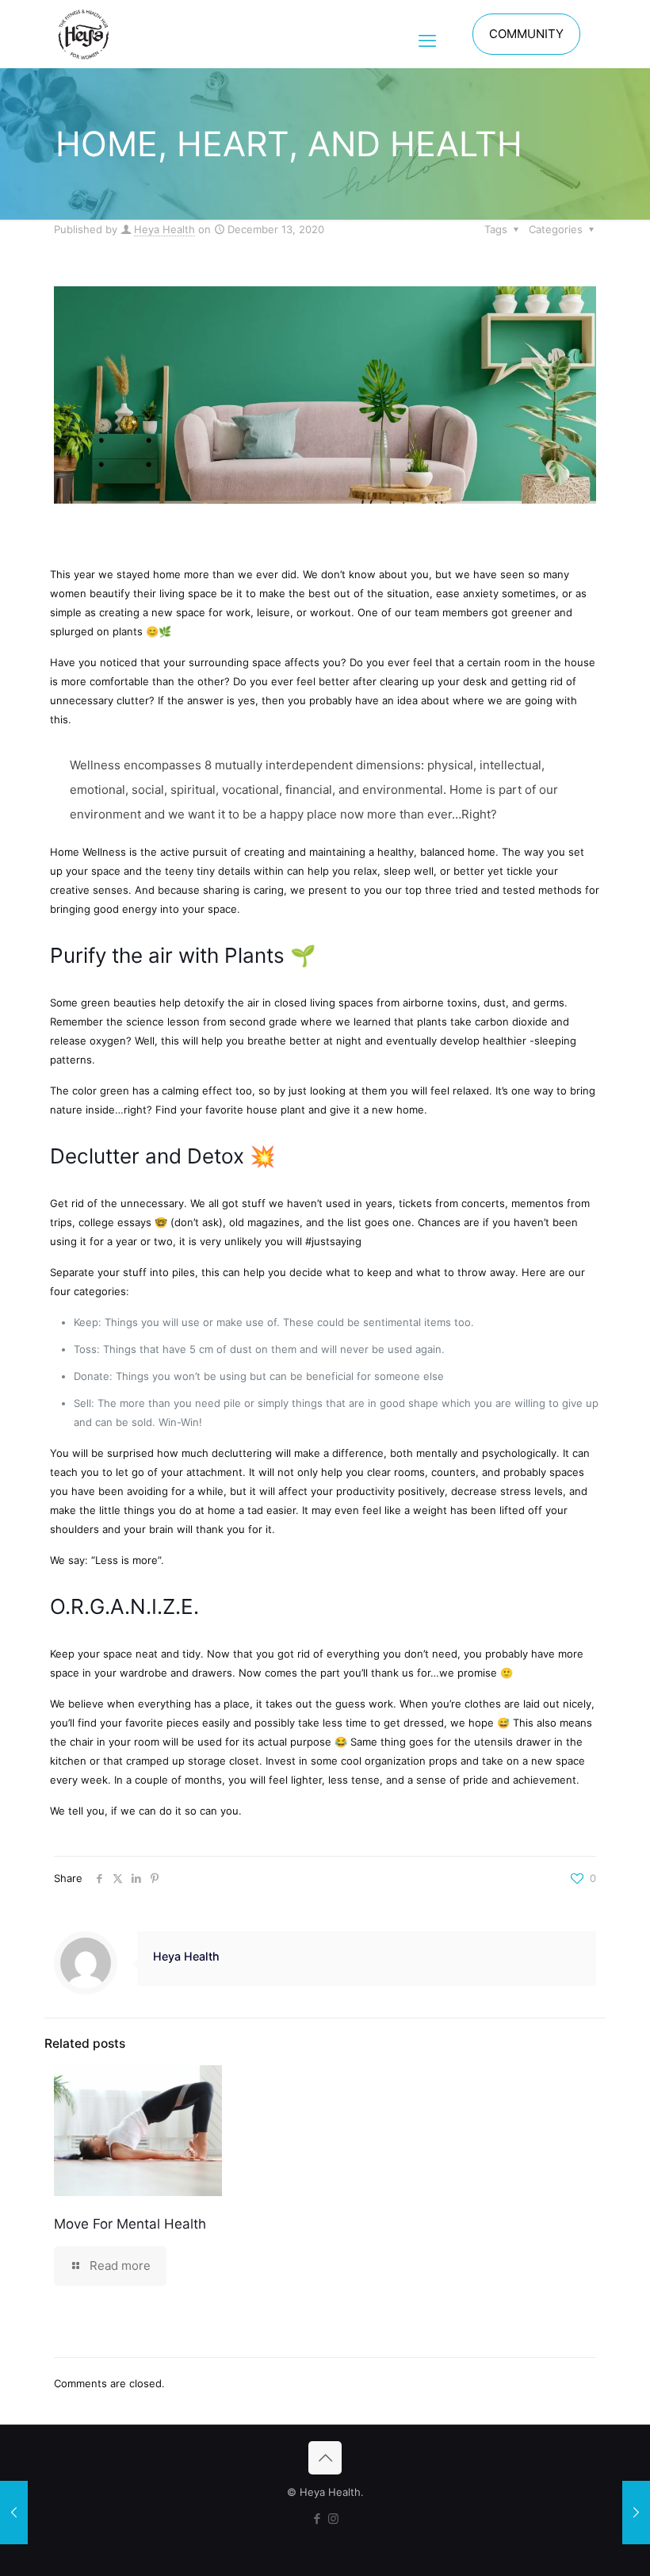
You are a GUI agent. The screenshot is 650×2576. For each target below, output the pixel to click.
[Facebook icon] (317, 2518)
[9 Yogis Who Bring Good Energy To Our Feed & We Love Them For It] (14, 2513)
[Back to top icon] (325, 2458)
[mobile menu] (427, 34)
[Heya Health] (84, 34)
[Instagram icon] (333, 2518)
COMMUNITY (526, 34)
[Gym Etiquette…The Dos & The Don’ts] (636, 2513)
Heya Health (164, 229)
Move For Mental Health (130, 2224)
